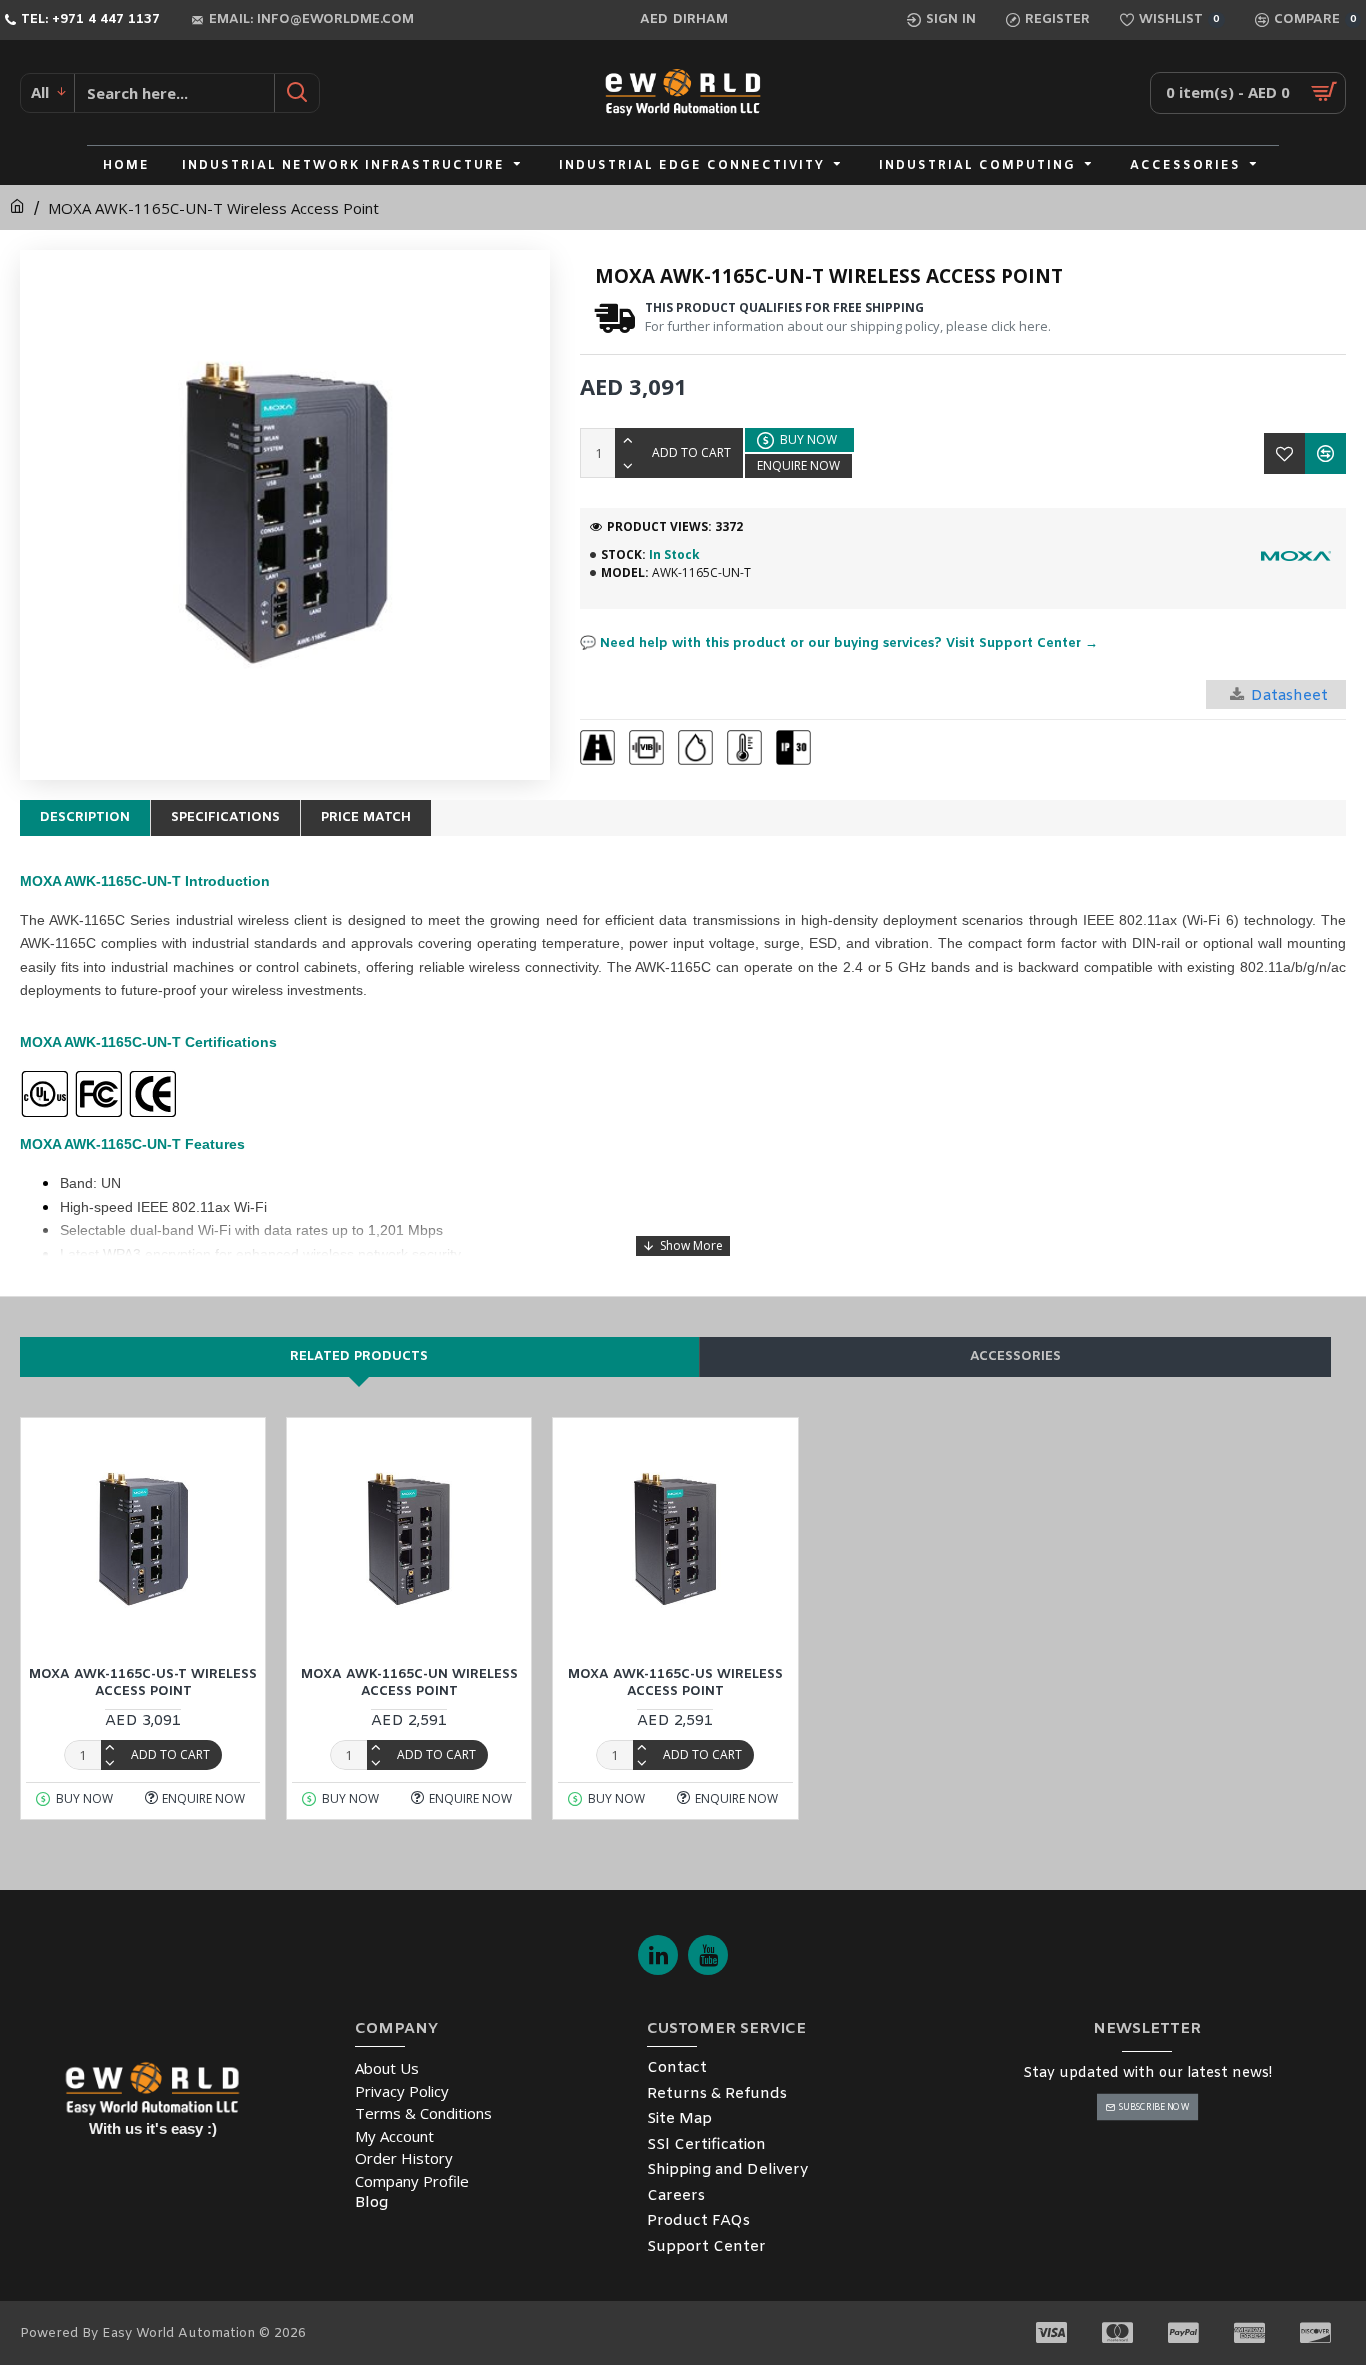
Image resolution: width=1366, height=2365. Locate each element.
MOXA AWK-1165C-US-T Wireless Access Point (143, 1683)
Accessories (1015, 1356)
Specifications (225, 817)
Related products (359, 1356)
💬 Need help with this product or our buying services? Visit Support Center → (839, 643)
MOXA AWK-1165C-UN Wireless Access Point (409, 1683)
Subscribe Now (1153, 2106)
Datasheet (1289, 696)
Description (85, 817)
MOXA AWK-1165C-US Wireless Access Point (675, 1683)
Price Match (366, 817)
